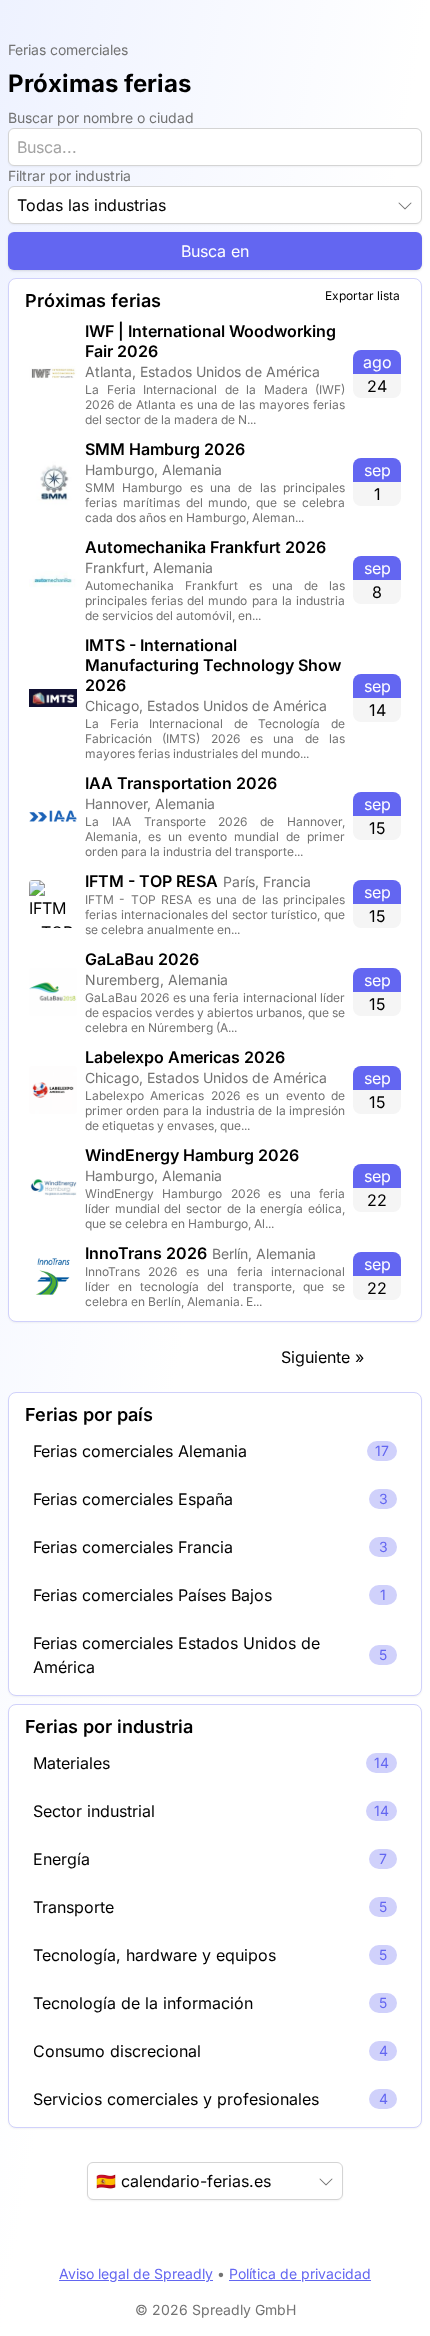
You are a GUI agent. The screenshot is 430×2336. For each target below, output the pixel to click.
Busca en (215, 251)
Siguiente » (322, 1357)
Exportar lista (362, 295)
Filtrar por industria (69, 175)
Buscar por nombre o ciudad (101, 117)
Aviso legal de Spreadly (136, 2273)
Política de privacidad (300, 2273)
